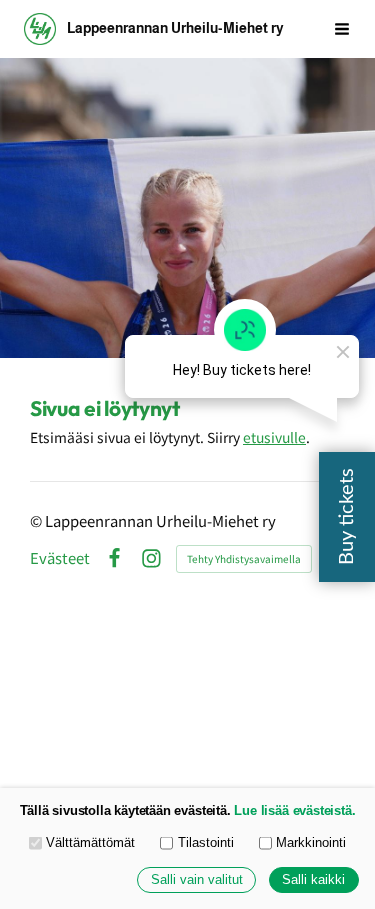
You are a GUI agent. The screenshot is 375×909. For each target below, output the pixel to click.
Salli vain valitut (197, 880)
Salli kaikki (313, 880)
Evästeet (60, 558)
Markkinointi (311, 843)
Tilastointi (206, 843)
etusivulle (274, 437)
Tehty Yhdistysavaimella (244, 558)
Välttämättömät (90, 843)
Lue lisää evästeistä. (294, 811)
